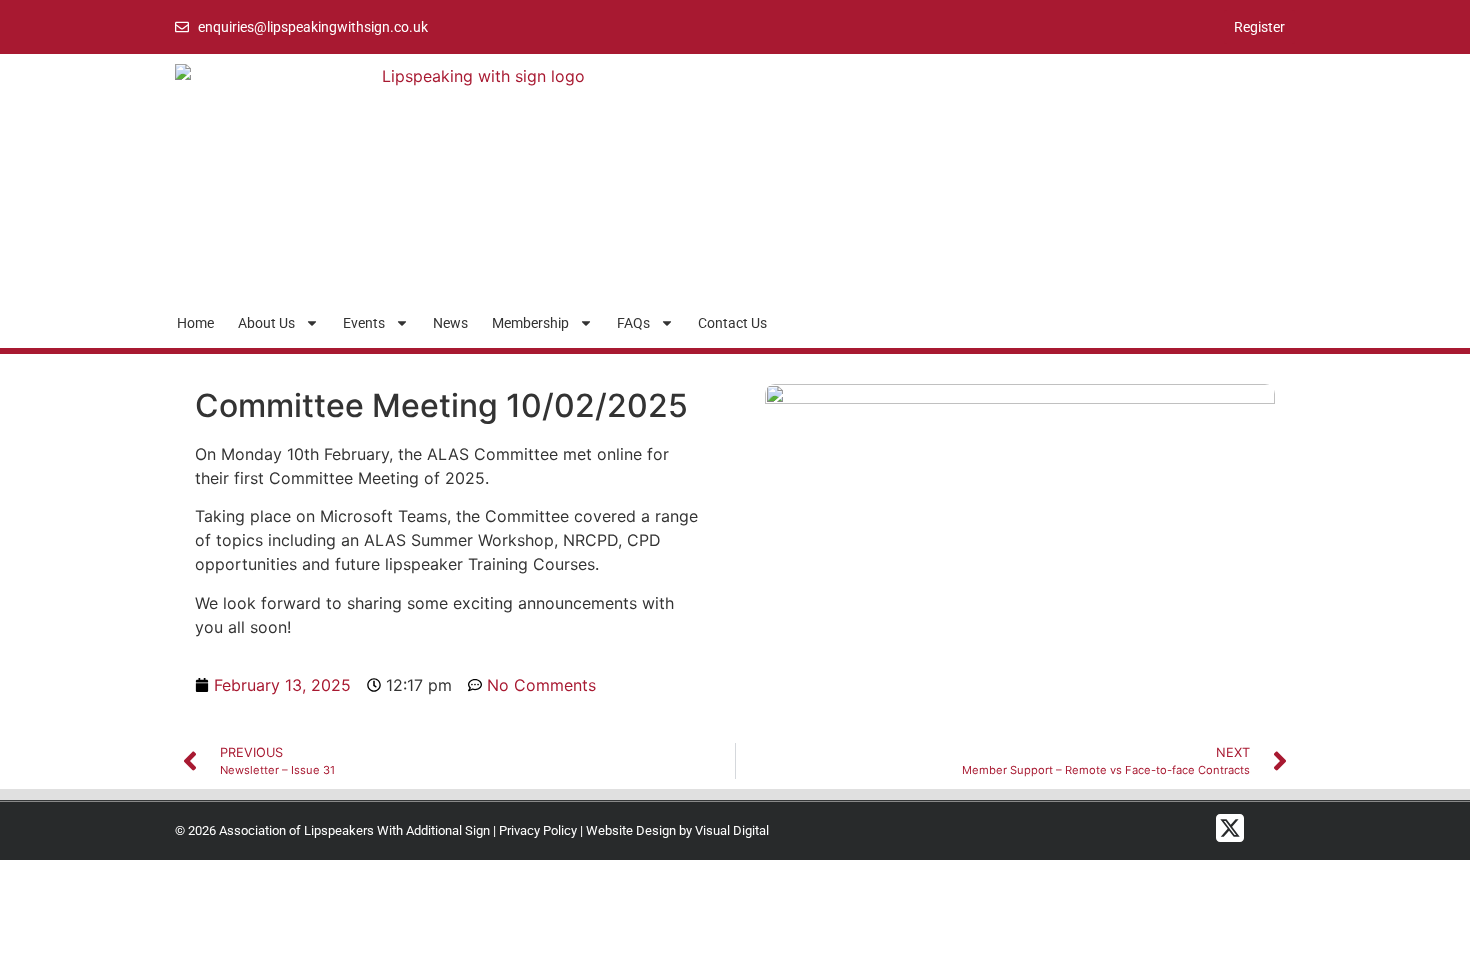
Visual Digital (732, 830)
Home (195, 323)
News (450, 323)
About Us (266, 323)
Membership (530, 323)
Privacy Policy (538, 830)
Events (364, 323)
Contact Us (732, 323)
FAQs (633, 323)
